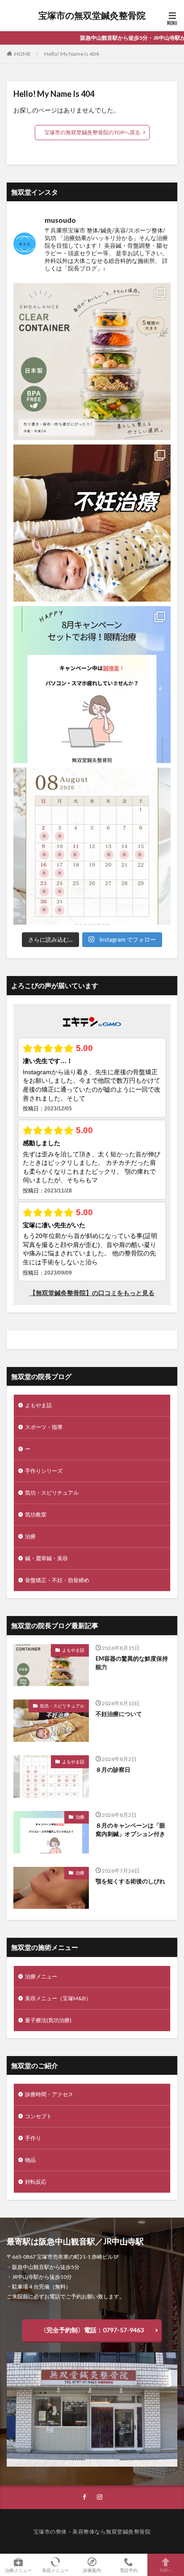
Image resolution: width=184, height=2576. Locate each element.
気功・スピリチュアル (52, 1493)
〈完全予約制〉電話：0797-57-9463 (92, 2330)
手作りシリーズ (44, 1471)
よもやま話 (38, 1405)
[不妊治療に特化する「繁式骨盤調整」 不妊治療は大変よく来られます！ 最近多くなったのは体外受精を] (92, 523)
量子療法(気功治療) (48, 2020)
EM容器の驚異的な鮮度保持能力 (132, 1663)
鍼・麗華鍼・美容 (46, 1558)
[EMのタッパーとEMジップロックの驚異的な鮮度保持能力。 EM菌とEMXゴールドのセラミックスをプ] (92, 361)
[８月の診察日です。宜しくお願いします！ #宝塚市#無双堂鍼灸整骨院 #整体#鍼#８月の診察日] (92, 846)
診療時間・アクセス (49, 2094)
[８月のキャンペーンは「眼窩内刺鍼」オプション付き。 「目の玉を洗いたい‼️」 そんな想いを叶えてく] (92, 685)
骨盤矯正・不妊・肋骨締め (57, 1580)
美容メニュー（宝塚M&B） (58, 1998)
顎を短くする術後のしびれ (130, 1881)
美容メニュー (55, 2570)
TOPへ (166, 2570)
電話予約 (129, 2570)
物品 (30, 2160)
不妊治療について (119, 1714)
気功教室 (36, 1514)
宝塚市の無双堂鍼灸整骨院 (92, 16)
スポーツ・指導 (44, 1427)
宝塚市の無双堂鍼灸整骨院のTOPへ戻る (92, 132)
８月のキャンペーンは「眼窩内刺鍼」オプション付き (130, 1830)
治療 (30, 1536)
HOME (23, 54)
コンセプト (38, 2116)
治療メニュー (41, 1976)
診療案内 (92, 2570)
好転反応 (36, 2182)
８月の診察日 (113, 1770)
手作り (33, 2138)
